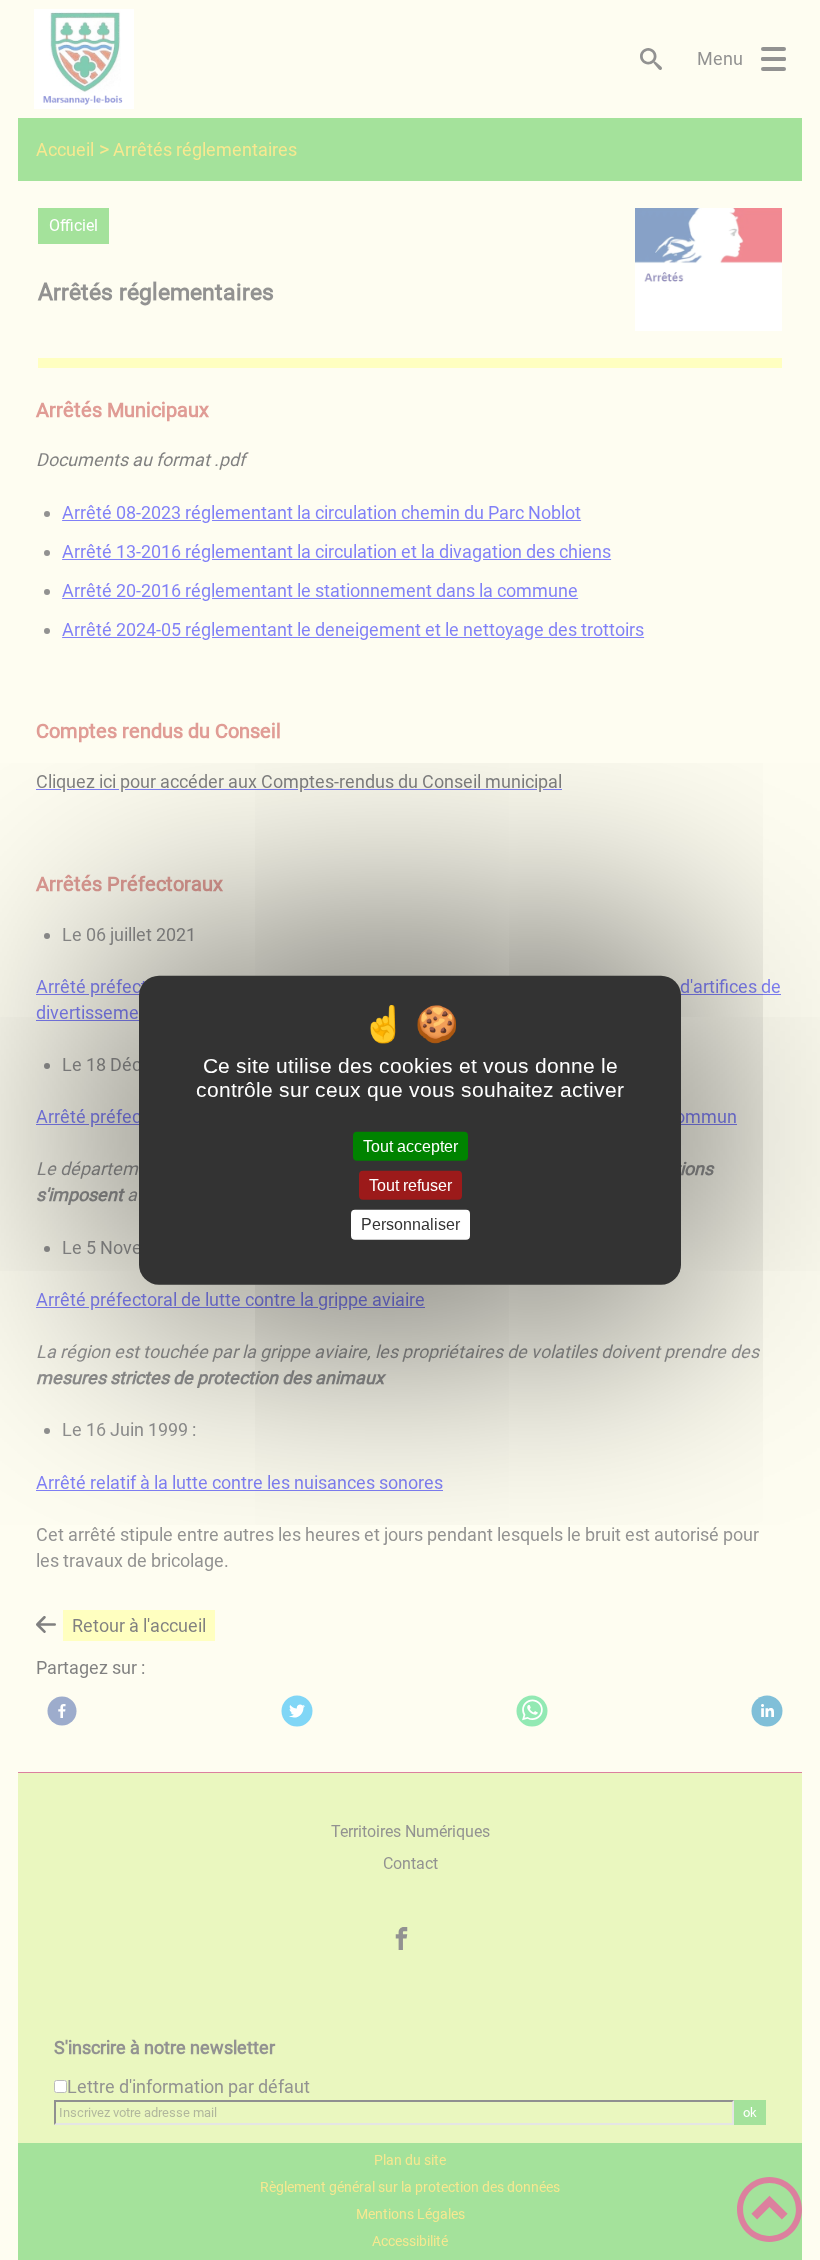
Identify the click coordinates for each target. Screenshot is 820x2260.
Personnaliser (410, 1224)
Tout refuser (410, 1185)
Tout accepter (410, 1146)
